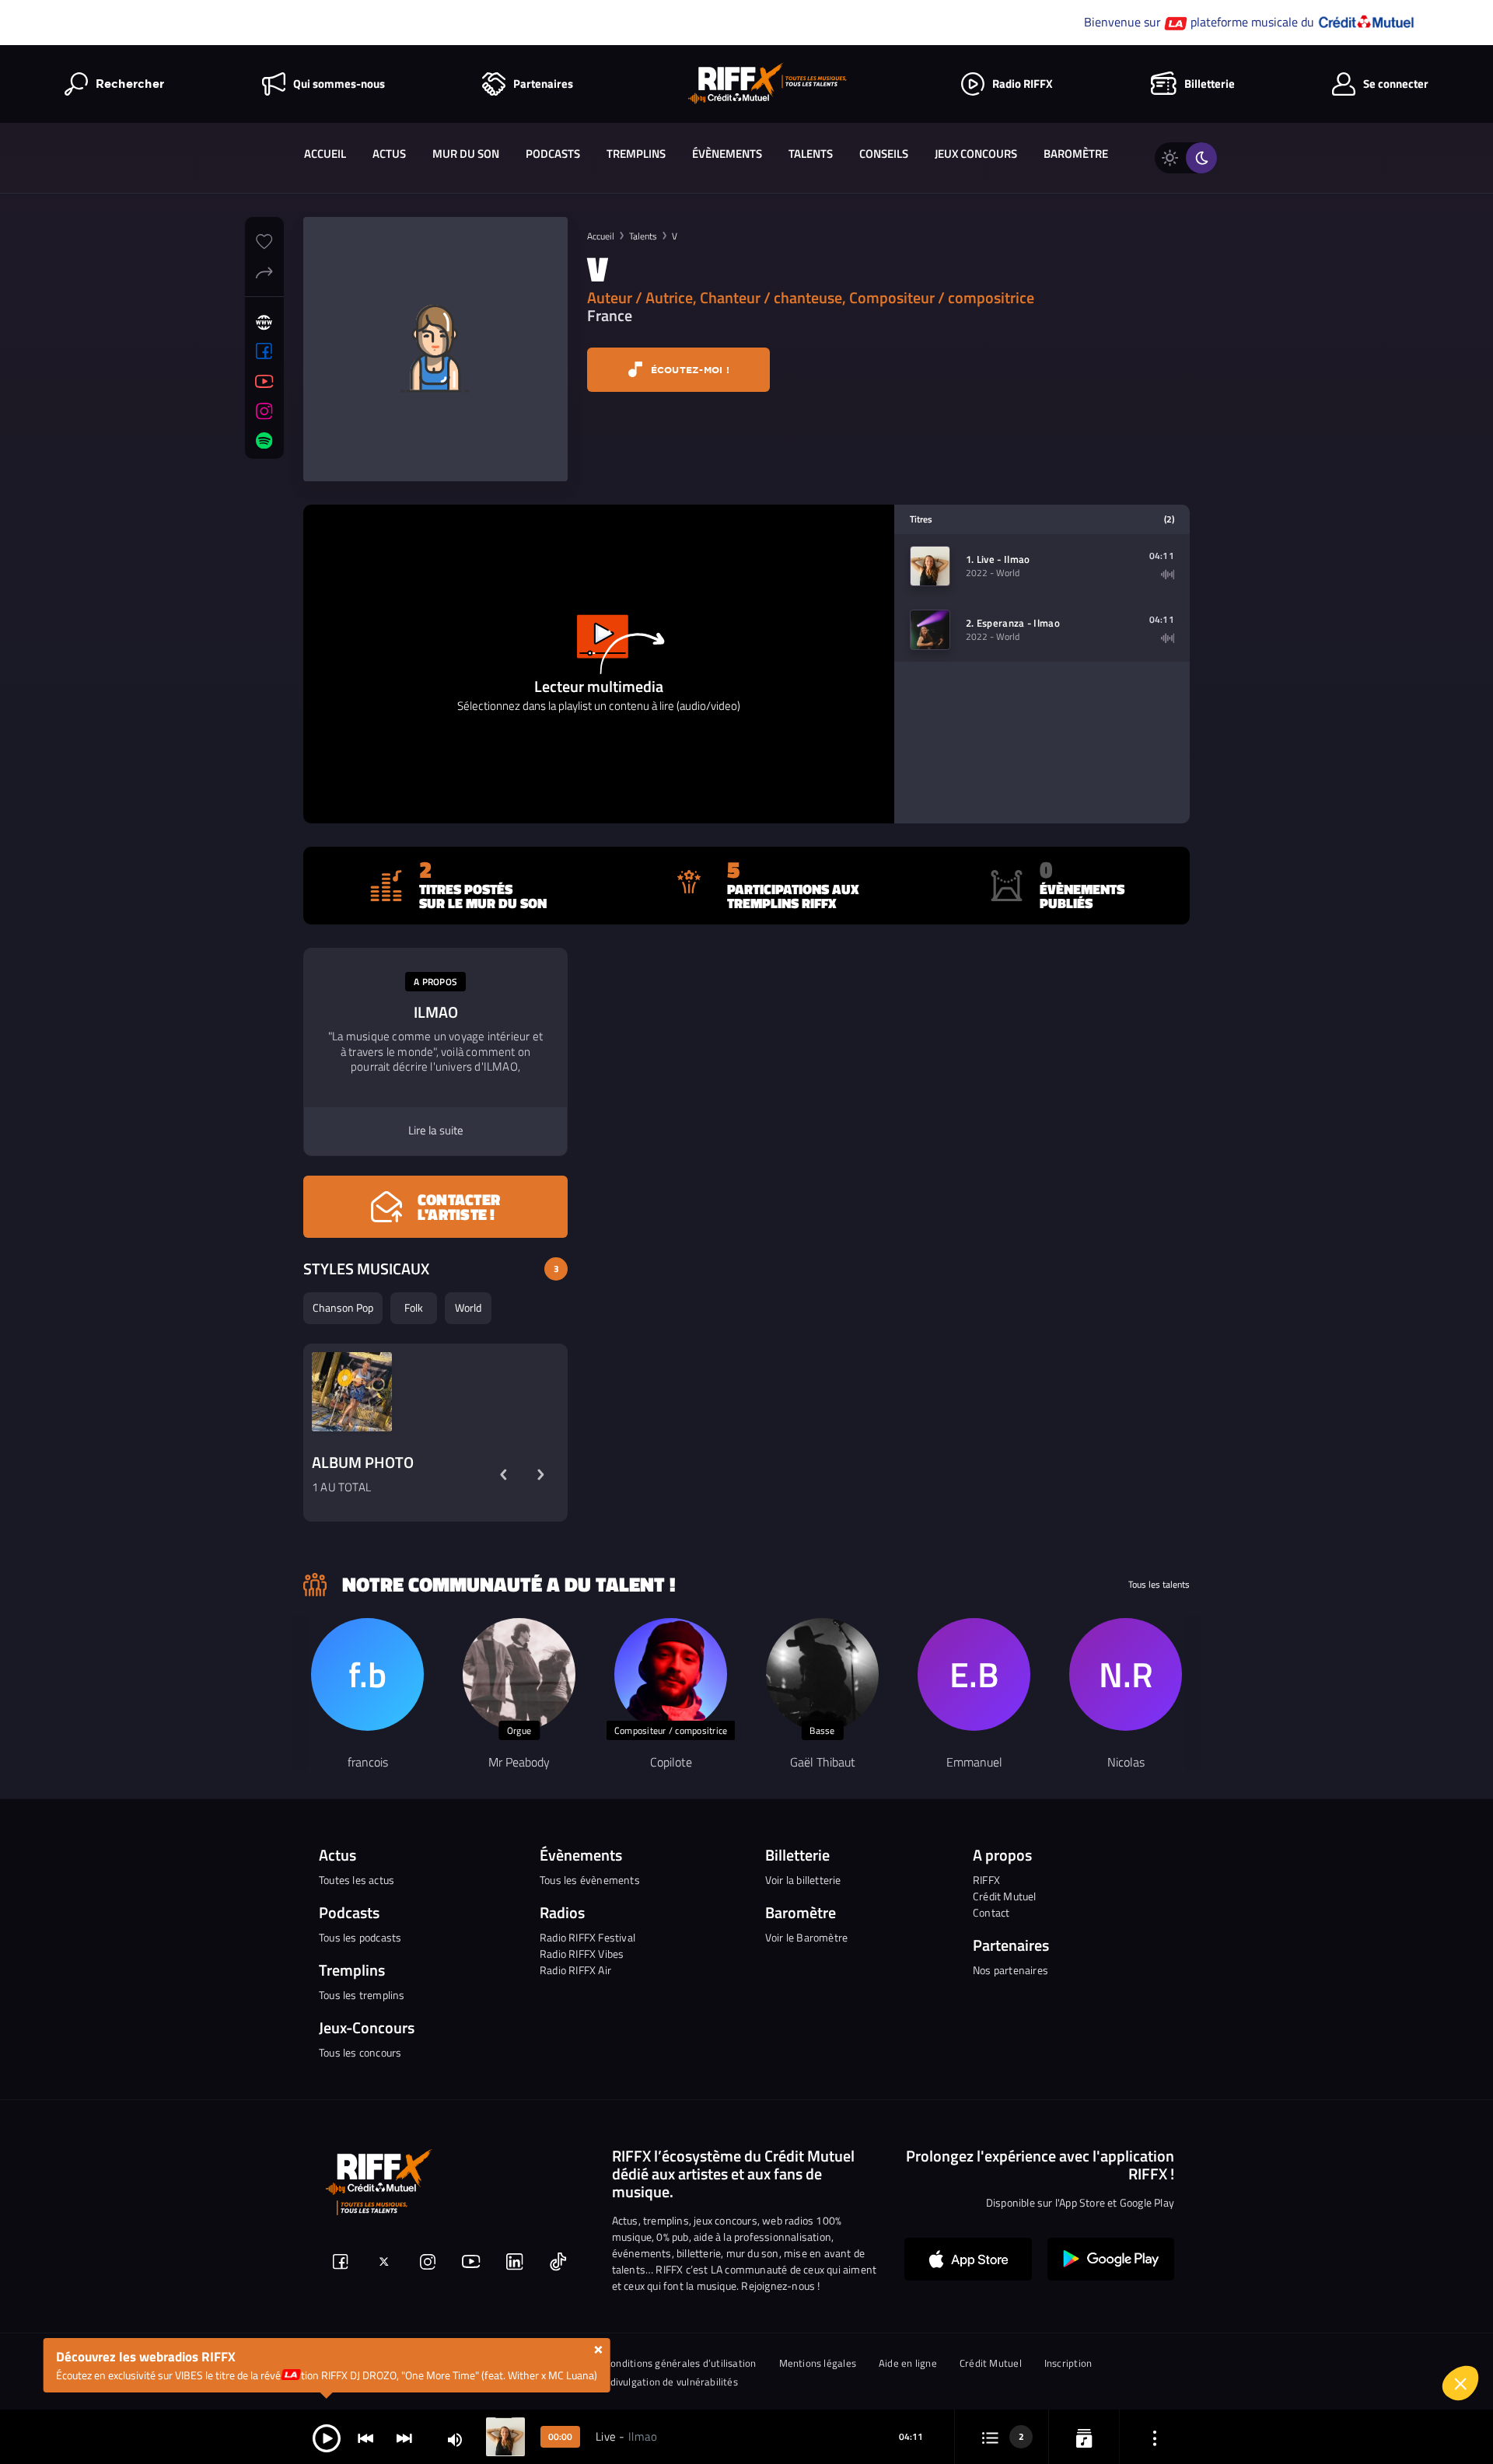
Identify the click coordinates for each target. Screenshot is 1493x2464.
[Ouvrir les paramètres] (1155, 2437)
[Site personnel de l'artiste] (264, 323)
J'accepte (1396, 2385)
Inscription (1068, 2363)
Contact (991, 1912)
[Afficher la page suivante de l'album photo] (540, 1475)
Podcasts (553, 154)
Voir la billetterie (803, 1880)
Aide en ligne (908, 2363)
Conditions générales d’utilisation (680, 2363)
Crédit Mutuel (1005, 1896)
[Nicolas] (1126, 1674)
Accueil (325, 154)
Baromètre (1076, 154)
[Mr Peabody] (519, 1674)
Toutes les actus (357, 1880)
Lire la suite (436, 1131)
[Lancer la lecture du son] (327, 2437)
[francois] (367, 1674)
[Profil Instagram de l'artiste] (264, 411)
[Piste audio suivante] (404, 2437)
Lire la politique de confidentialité (1236, 2313)
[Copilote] (671, 1674)
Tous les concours (360, 2052)
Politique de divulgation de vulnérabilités (646, 2382)
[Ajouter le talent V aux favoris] (264, 239)
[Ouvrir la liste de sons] (990, 2437)
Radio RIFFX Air (575, 1970)
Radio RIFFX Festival (587, 1937)
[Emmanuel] (974, 1674)
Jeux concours (976, 154)
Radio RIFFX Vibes (582, 1954)
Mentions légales (818, 2363)
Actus (389, 154)
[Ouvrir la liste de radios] (1084, 2437)
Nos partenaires (1010, 1970)
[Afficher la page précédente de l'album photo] (503, 1475)
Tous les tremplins (362, 1995)
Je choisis (1233, 2385)
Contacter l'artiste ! (459, 1207)
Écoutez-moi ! (688, 370)
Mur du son (466, 154)
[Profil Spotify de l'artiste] (264, 441)
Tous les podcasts (360, 1937)
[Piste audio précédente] (365, 2437)
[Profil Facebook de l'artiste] (264, 351)
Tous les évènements (590, 1880)
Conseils (884, 154)
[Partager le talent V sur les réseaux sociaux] (264, 271)
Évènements (727, 154)
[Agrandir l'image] (352, 1392)
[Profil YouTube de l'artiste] (264, 382)
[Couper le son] (455, 2439)
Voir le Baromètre (806, 1937)
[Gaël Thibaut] (822, 1674)
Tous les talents (1159, 1585)
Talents (811, 154)
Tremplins (636, 154)
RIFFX (986, 1880)
